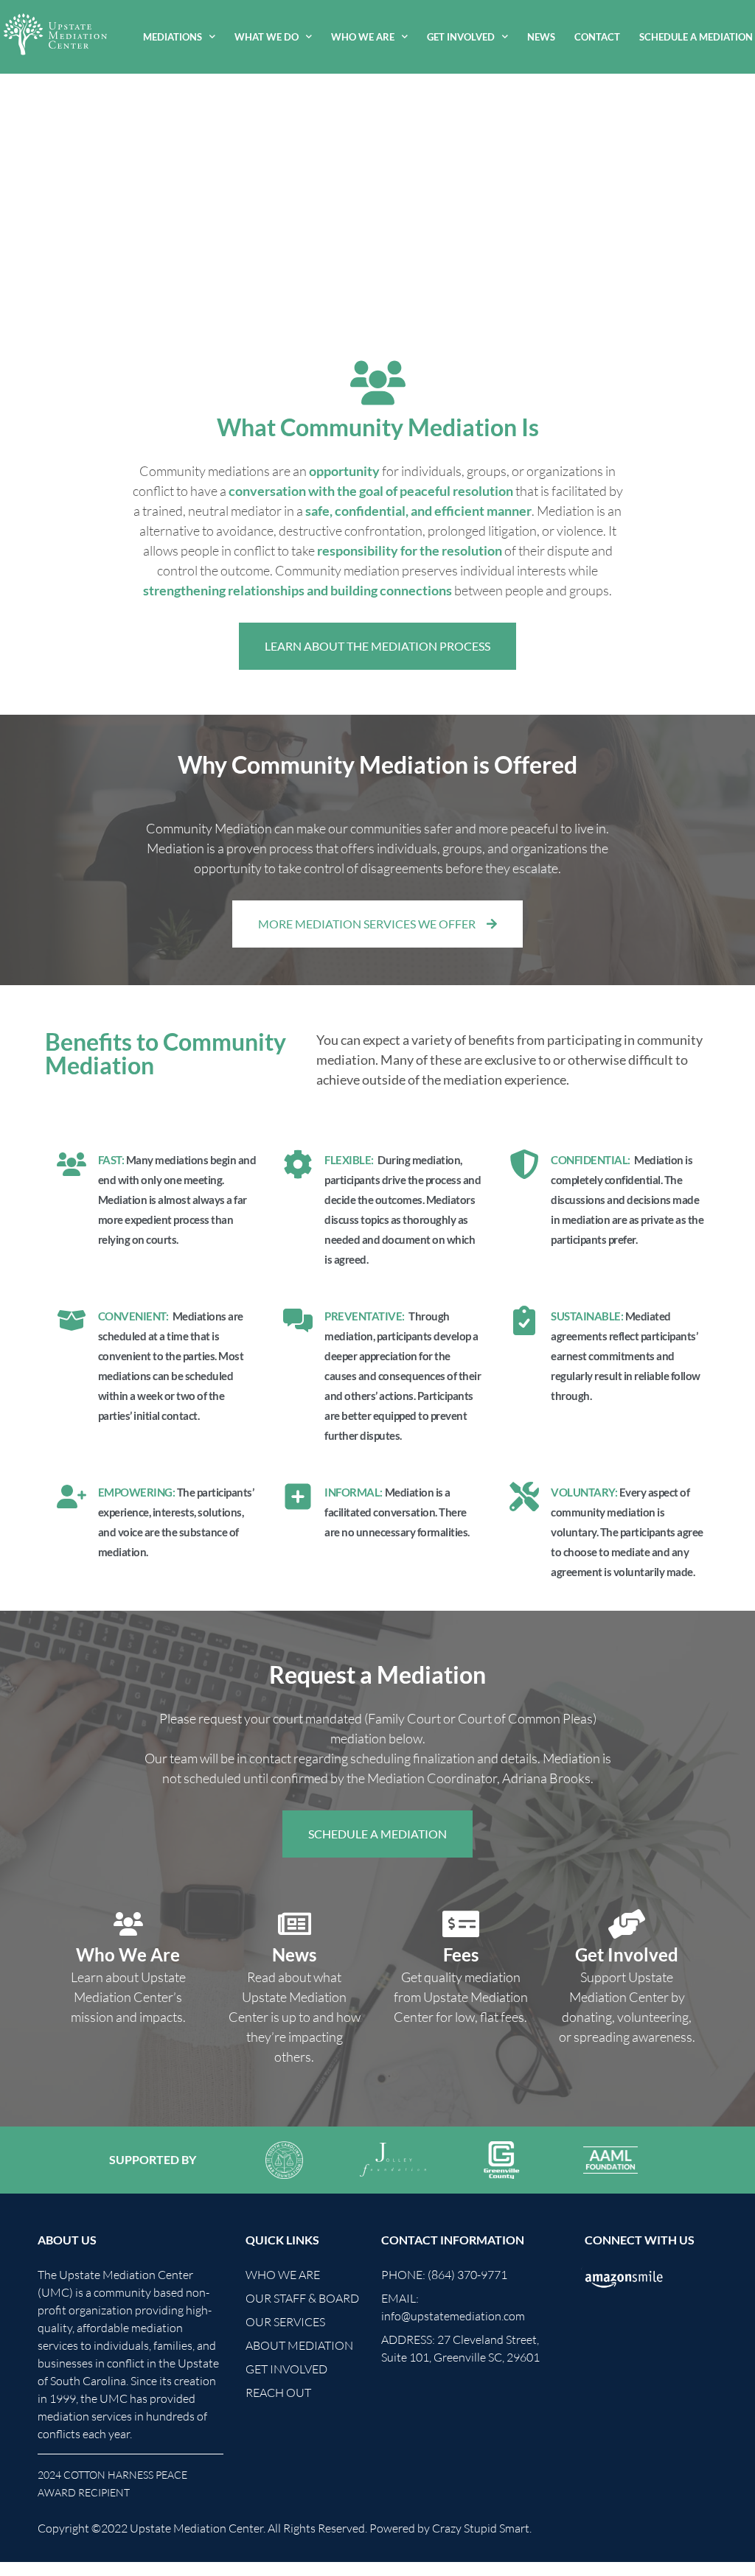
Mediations (173, 37)
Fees (461, 1954)
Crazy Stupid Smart (481, 2528)
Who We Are (363, 37)
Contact (597, 37)
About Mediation (299, 2345)
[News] (294, 1924)
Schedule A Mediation (696, 37)
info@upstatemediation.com (453, 2316)
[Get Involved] (627, 1924)
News (541, 37)
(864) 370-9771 (467, 2275)
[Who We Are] (128, 1924)
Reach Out (278, 2393)
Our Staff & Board (302, 2298)
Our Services (285, 2322)
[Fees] (461, 1924)
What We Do (267, 37)
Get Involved (461, 37)
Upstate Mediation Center (196, 2528)
